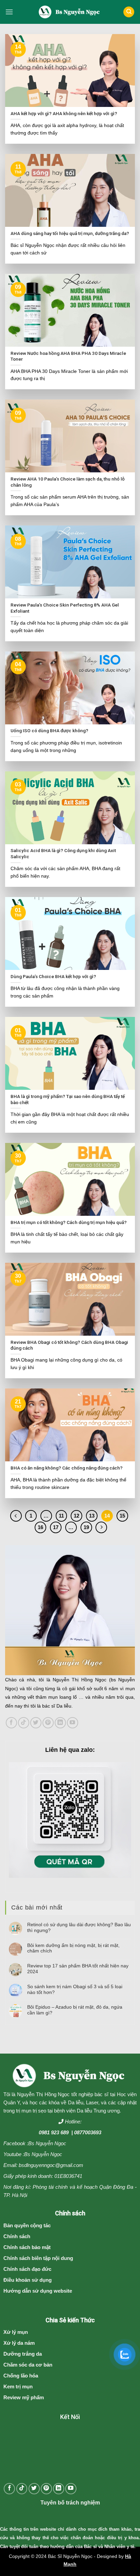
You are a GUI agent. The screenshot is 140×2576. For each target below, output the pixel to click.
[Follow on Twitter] (36, 1723)
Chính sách (17, 2236)
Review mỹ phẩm (24, 2397)
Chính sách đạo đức (27, 2269)
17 (56, 1527)
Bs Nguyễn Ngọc (47, 2143)
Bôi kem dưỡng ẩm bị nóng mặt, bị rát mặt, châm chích (73, 1948)
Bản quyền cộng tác (27, 2225)
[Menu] (9, 12)
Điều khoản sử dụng (28, 2280)
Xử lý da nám (19, 2343)
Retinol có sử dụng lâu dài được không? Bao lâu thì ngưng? (79, 1927)
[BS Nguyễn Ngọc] (70, 12)
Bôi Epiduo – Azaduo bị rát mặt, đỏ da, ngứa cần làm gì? (75, 2010)
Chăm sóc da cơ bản (28, 2365)
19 (86, 1527)
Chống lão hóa (21, 2376)
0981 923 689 (54, 2132)
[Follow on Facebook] (11, 1723)
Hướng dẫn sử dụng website (38, 2291)
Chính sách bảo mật (27, 2247)
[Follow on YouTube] (73, 1723)
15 (122, 1516)
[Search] (129, 12)
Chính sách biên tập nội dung (38, 2258)
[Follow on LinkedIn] (60, 1723)
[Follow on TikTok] (24, 1723)
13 (92, 1516)
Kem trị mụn (18, 2386)
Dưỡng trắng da (23, 2354)
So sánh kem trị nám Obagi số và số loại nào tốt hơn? (75, 1989)
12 (76, 1516)
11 (61, 1516)
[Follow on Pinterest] (48, 1723)
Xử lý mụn (16, 2332)
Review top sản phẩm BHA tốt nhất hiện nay (78, 1969)
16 (40, 1527)
